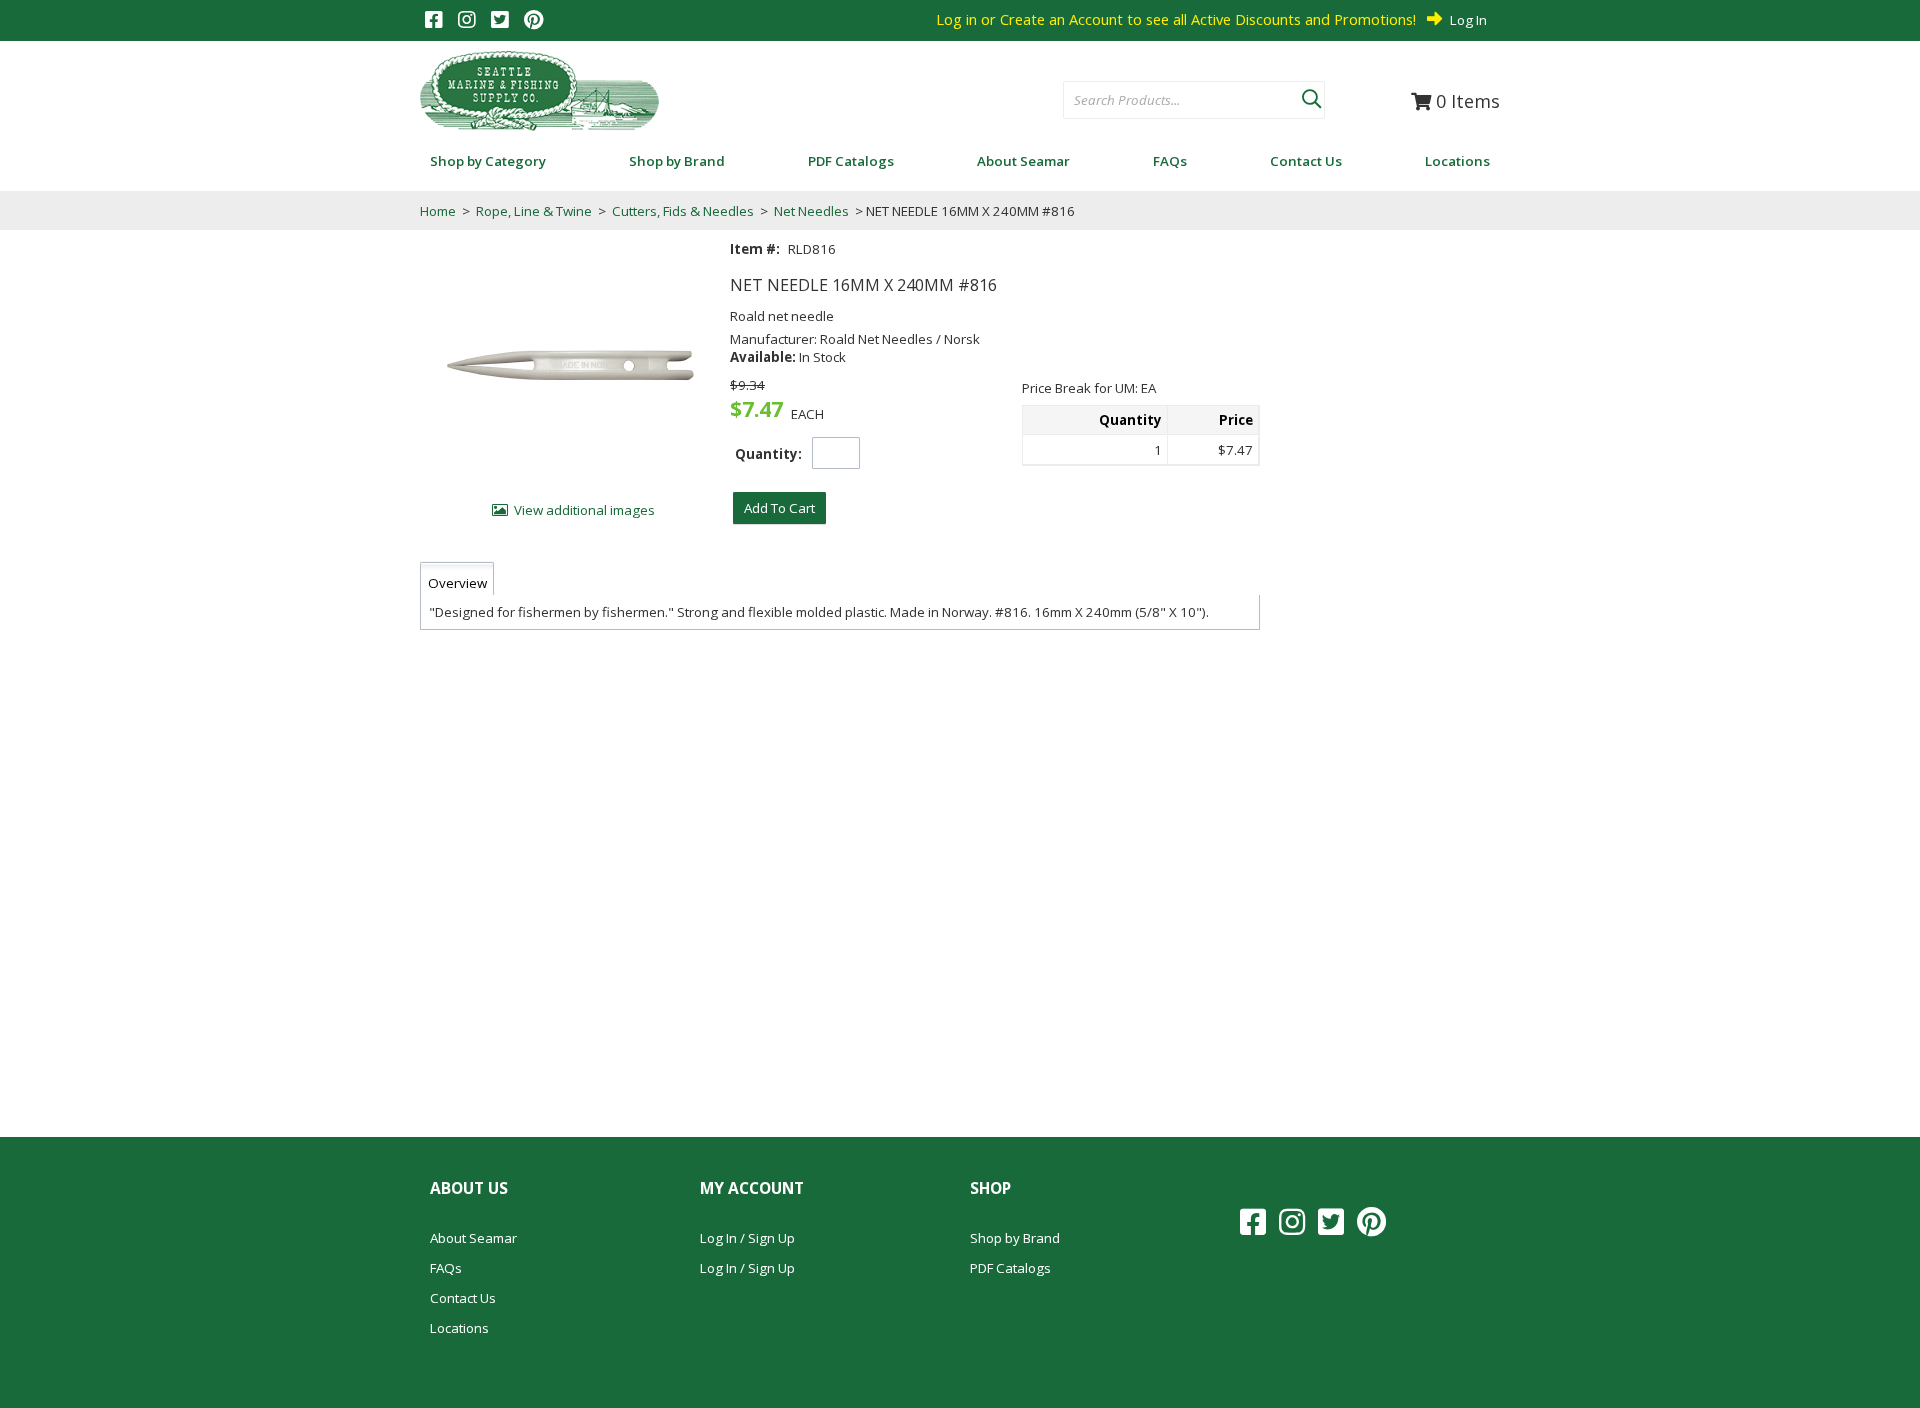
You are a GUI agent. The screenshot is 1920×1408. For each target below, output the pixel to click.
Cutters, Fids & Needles (683, 211)
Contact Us (463, 1298)
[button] (1311, 95)
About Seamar (473, 1238)
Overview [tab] (457, 583)
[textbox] (1172, 101)
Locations (459, 1328)
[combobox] (1182, 101)
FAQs (446, 1268)
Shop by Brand (1015, 1238)
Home (438, 211)
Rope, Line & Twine (534, 211)
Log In (1468, 20)
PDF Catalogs (1010, 1268)
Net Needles (811, 211)
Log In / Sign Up (747, 1238)
